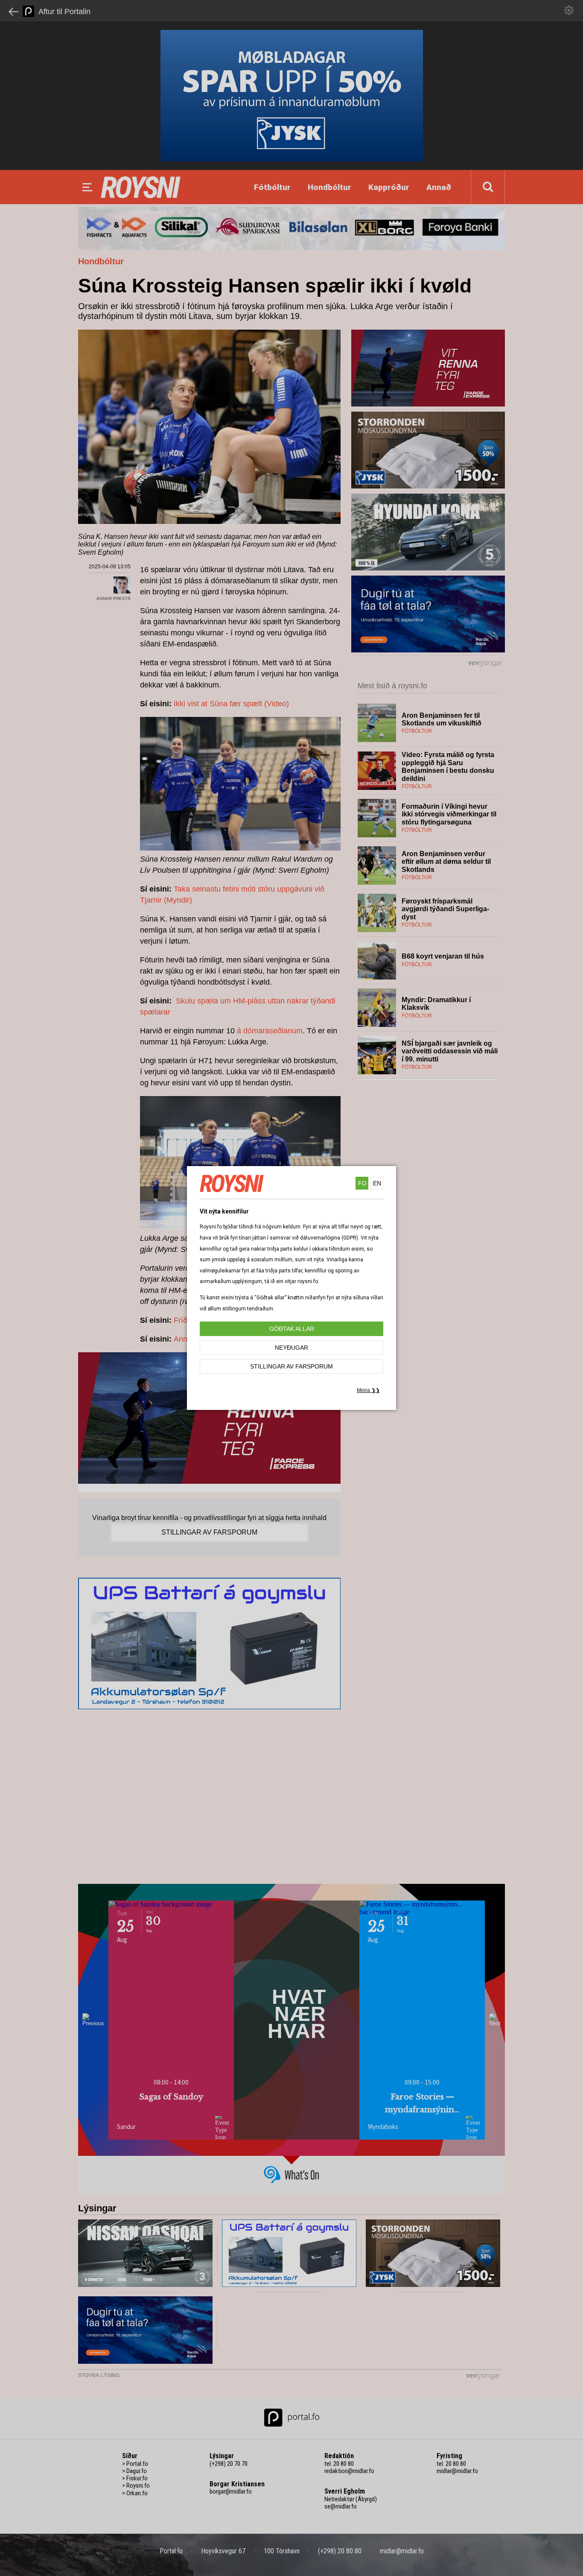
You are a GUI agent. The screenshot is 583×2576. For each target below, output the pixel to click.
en (377, 1183)
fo (362, 1183)
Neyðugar (291, 1348)
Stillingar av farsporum (291, 1366)
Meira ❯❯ (368, 1390)
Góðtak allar (292, 1329)
